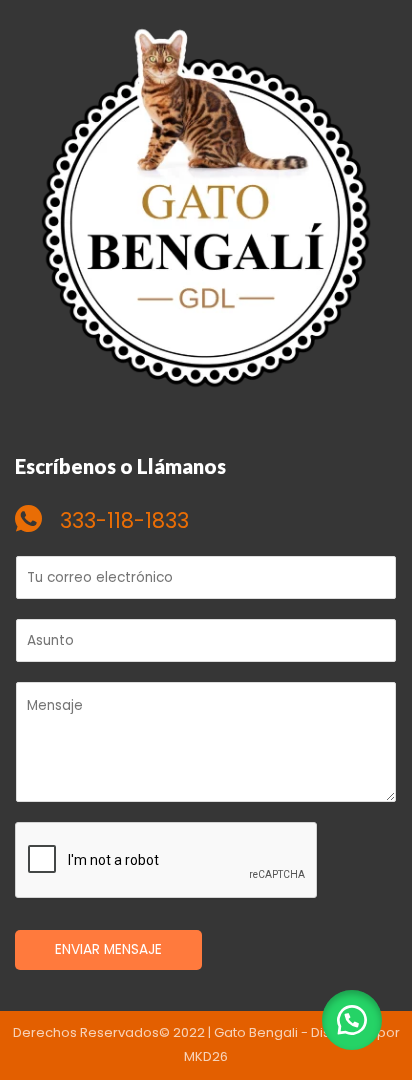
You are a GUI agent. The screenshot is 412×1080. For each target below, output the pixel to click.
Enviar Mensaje (108, 949)
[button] (352, 1020)
